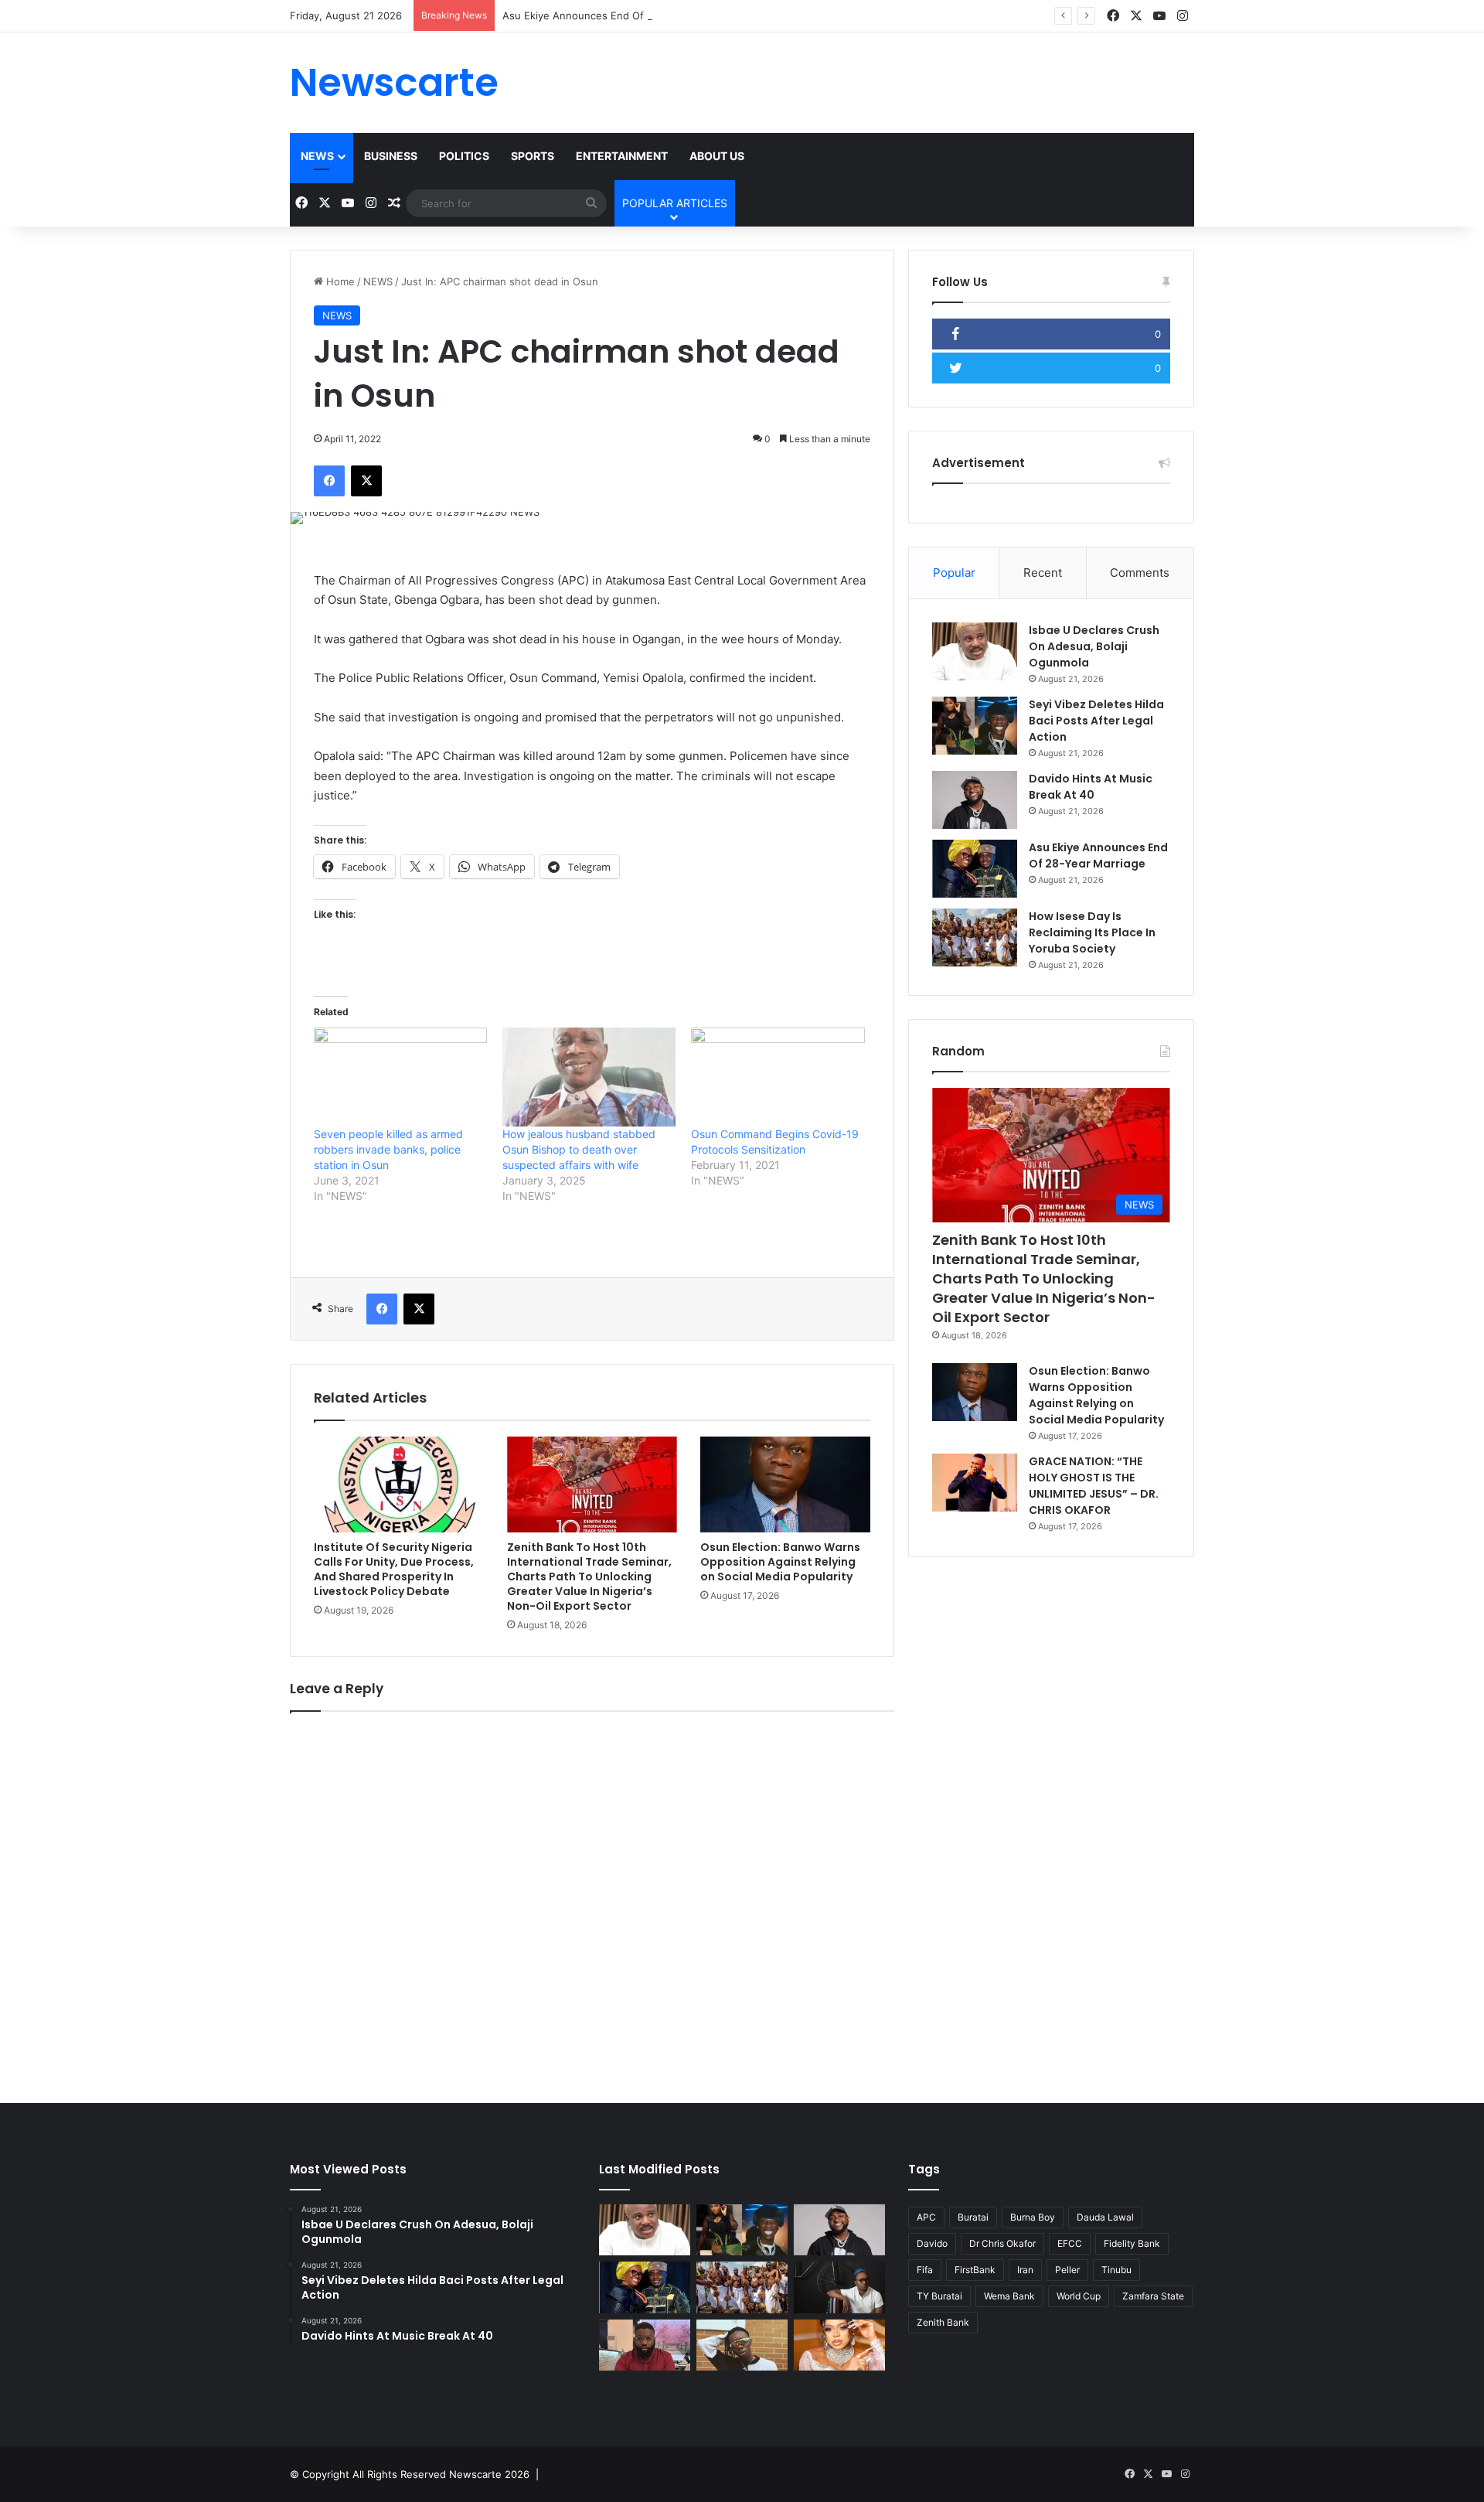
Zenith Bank (943, 2322)
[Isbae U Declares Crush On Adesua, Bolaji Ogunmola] (975, 651)
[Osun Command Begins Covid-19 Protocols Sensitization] (778, 1077)
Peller (1067, 2270)
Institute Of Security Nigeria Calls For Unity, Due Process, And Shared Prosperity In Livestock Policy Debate (394, 1569)
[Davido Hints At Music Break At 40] (975, 800)
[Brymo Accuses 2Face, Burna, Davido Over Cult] (839, 2287)
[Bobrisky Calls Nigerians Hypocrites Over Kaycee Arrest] (839, 2345)
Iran (1025, 2270)
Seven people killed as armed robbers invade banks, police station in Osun (388, 1149)
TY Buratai (939, 2296)
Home (339, 281)
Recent (1043, 573)
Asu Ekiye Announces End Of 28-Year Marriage (616, 15)
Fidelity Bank (1132, 2243)
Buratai (973, 2217)
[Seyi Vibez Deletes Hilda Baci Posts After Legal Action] (975, 726)
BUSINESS (391, 156)
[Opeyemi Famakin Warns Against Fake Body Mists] (645, 2345)
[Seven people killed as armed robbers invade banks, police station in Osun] (400, 1077)
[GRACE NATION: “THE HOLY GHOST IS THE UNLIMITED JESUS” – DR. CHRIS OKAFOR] (975, 1483)
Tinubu (1116, 2270)
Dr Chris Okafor (1002, 2243)
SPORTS (533, 156)
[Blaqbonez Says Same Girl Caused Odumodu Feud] (742, 2345)
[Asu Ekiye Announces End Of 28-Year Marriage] (975, 869)
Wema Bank (1009, 2296)
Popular (954, 573)
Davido (932, 2243)
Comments (1140, 573)
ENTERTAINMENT (622, 156)
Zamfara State (1153, 2296)
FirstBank (975, 2270)
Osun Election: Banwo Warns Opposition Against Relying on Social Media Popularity (780, 1562)
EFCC (1070, 2243)
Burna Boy (1033, 2217)
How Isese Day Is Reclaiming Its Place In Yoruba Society (1092, 932)
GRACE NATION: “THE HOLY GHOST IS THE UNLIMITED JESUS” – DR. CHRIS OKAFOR (1094, 1486)
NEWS (317, 156)
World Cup (1079, 2296)
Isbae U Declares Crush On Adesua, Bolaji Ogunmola (1094, 646)
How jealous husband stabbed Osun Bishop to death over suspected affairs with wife (579, 1149)
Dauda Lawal (1105, 2217)
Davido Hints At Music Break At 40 (1091, 787)
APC (926, 2217)
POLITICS (464, 156)
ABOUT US (717, 156)
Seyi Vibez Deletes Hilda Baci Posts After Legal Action (1096, 721)
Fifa (925, 2270)
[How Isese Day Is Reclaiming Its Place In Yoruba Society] (975, 937)
